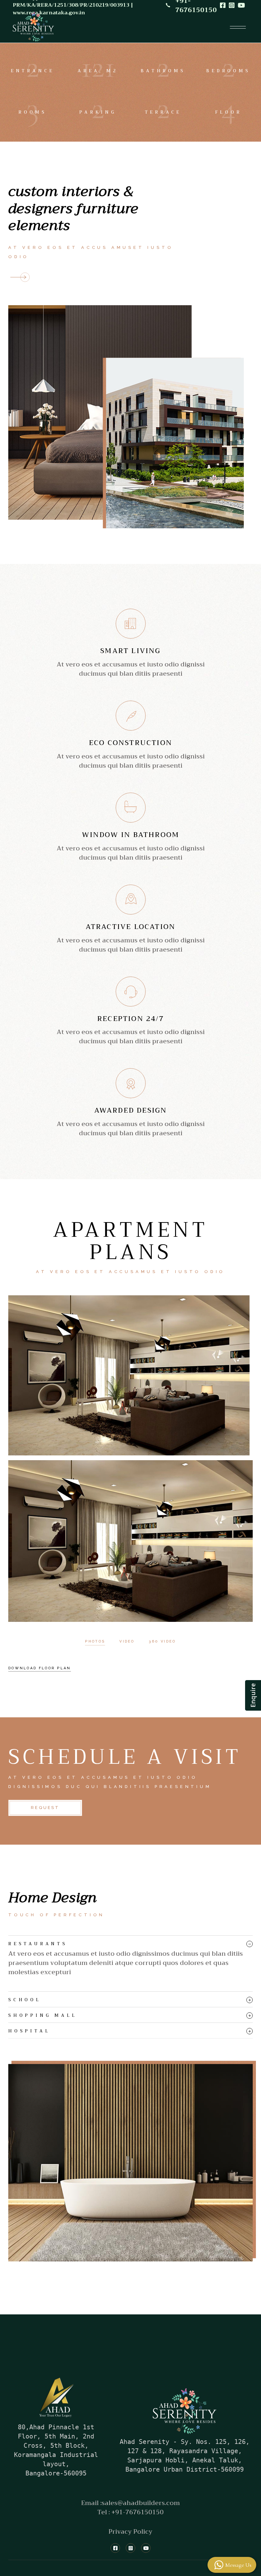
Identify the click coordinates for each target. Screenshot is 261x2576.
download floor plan (40, 1668)
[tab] (130, 1942)
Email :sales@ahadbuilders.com (130, 2503)
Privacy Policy (130, 2532)
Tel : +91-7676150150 (130, 2512)
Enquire (253, 1695)
